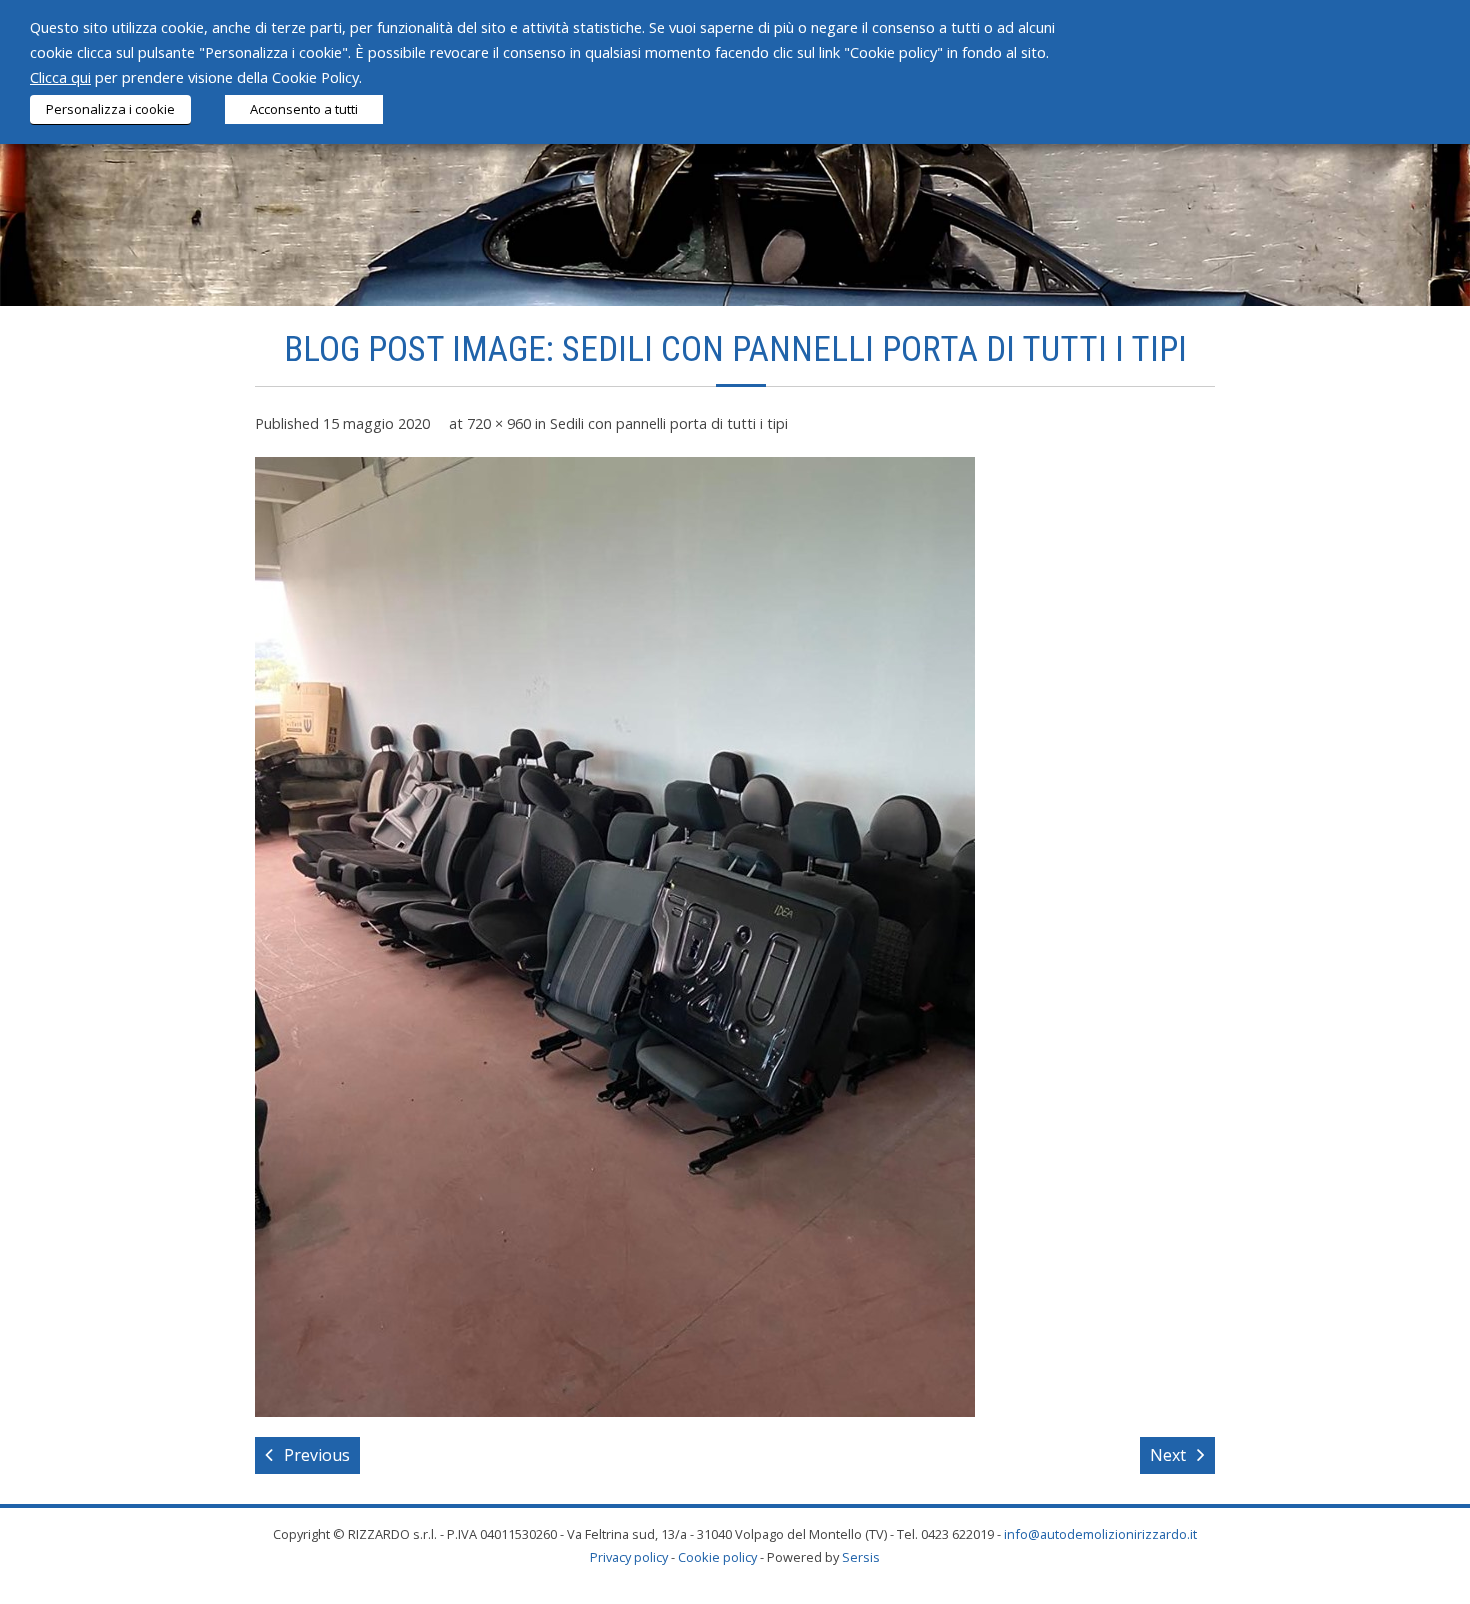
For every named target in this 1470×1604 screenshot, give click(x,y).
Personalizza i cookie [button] (110, 109)
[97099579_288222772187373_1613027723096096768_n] (615, 937)
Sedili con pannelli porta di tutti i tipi (669, 423)
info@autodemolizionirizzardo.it (1100, 1534)
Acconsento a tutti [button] (304, 109)
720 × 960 (499, 423)
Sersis (861, 1557)
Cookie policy (717, 1557)
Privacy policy (629, 1557)
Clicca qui (60, 77)
